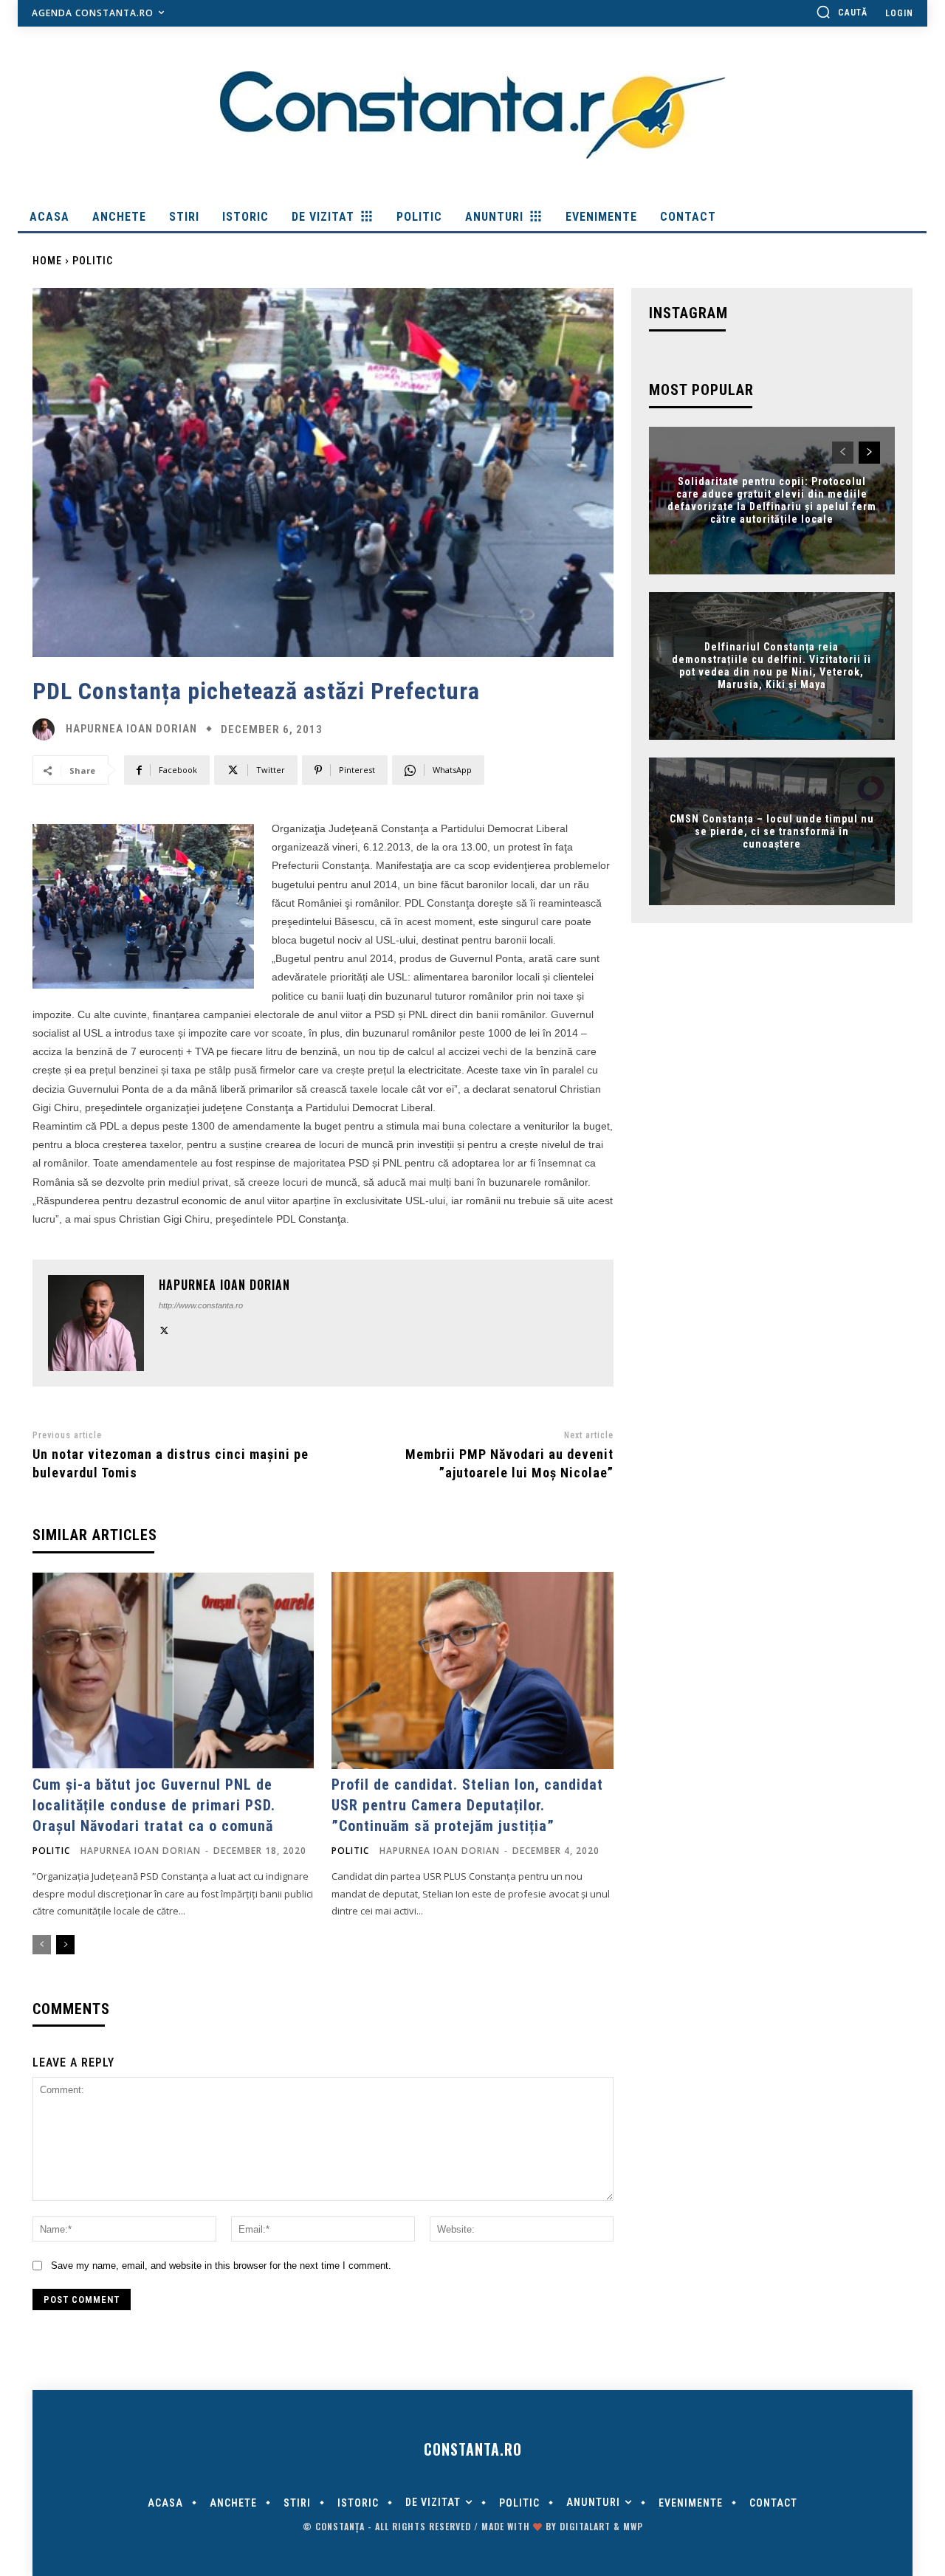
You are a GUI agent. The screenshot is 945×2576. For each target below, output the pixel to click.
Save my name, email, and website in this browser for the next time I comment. (221, 2266)
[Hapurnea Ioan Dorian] (47, 729)
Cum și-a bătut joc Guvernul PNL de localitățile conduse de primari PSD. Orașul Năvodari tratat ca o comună (154, 1805)
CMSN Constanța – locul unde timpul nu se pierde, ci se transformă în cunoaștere (772, 831)
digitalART (585, 2526)
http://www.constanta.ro (201, 1305)
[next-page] (65, 1945)
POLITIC (93, 261)
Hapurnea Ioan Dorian (131, 729)
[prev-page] (42, 1945)
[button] (842, 12)
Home (47, 261)
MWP (633, 2526)
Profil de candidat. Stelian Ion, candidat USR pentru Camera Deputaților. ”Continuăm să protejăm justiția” (467, 1805)
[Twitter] (164, 1329)
